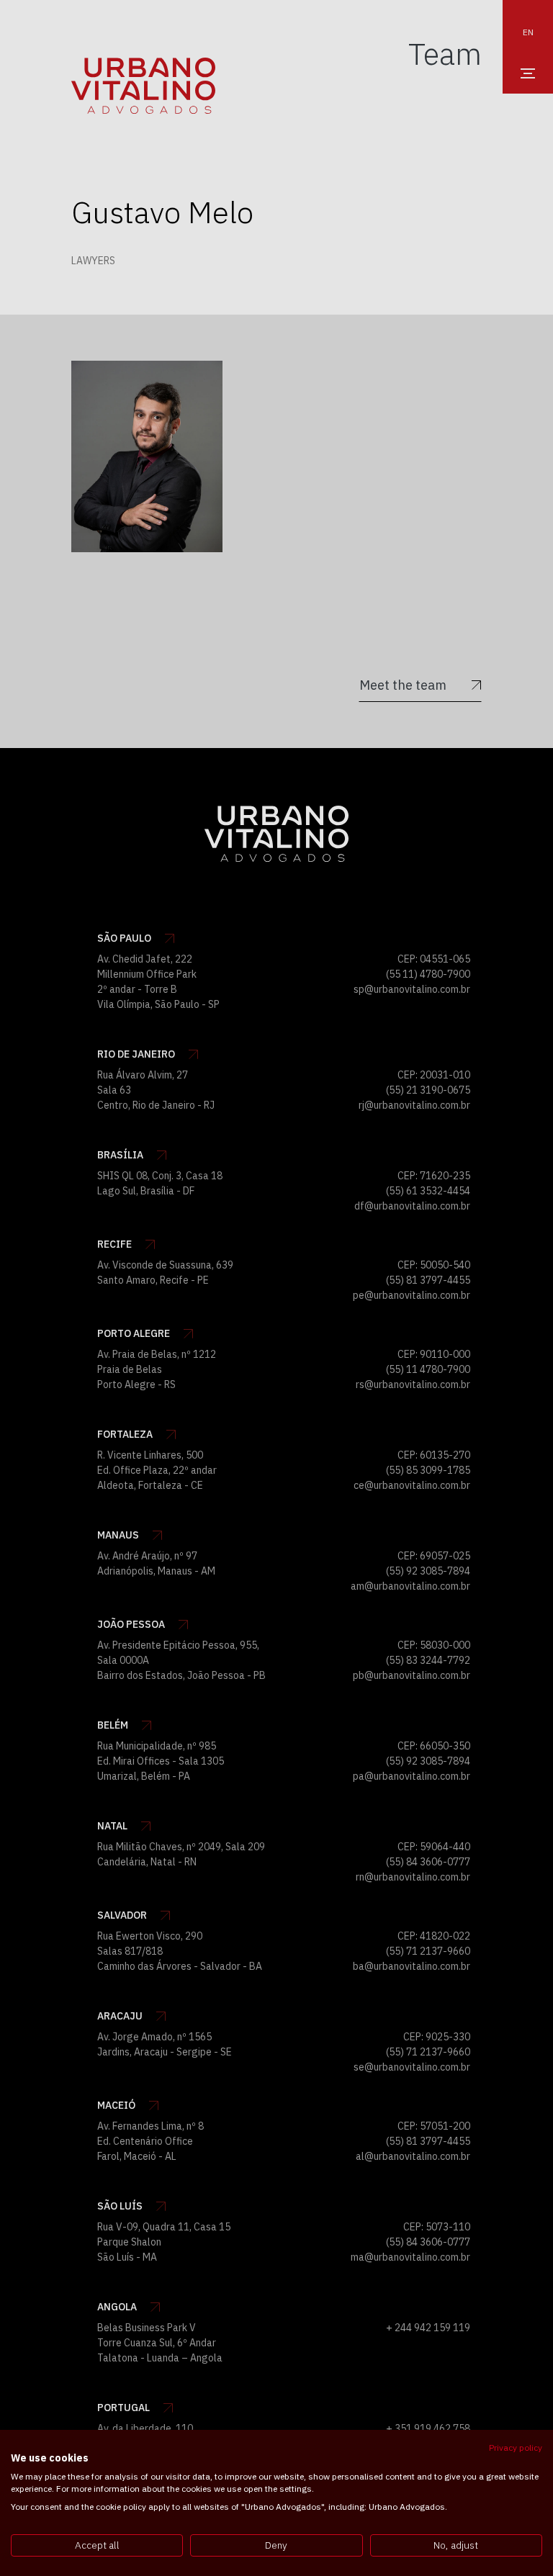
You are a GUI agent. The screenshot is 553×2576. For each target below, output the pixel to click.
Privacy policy (516, 2447)
